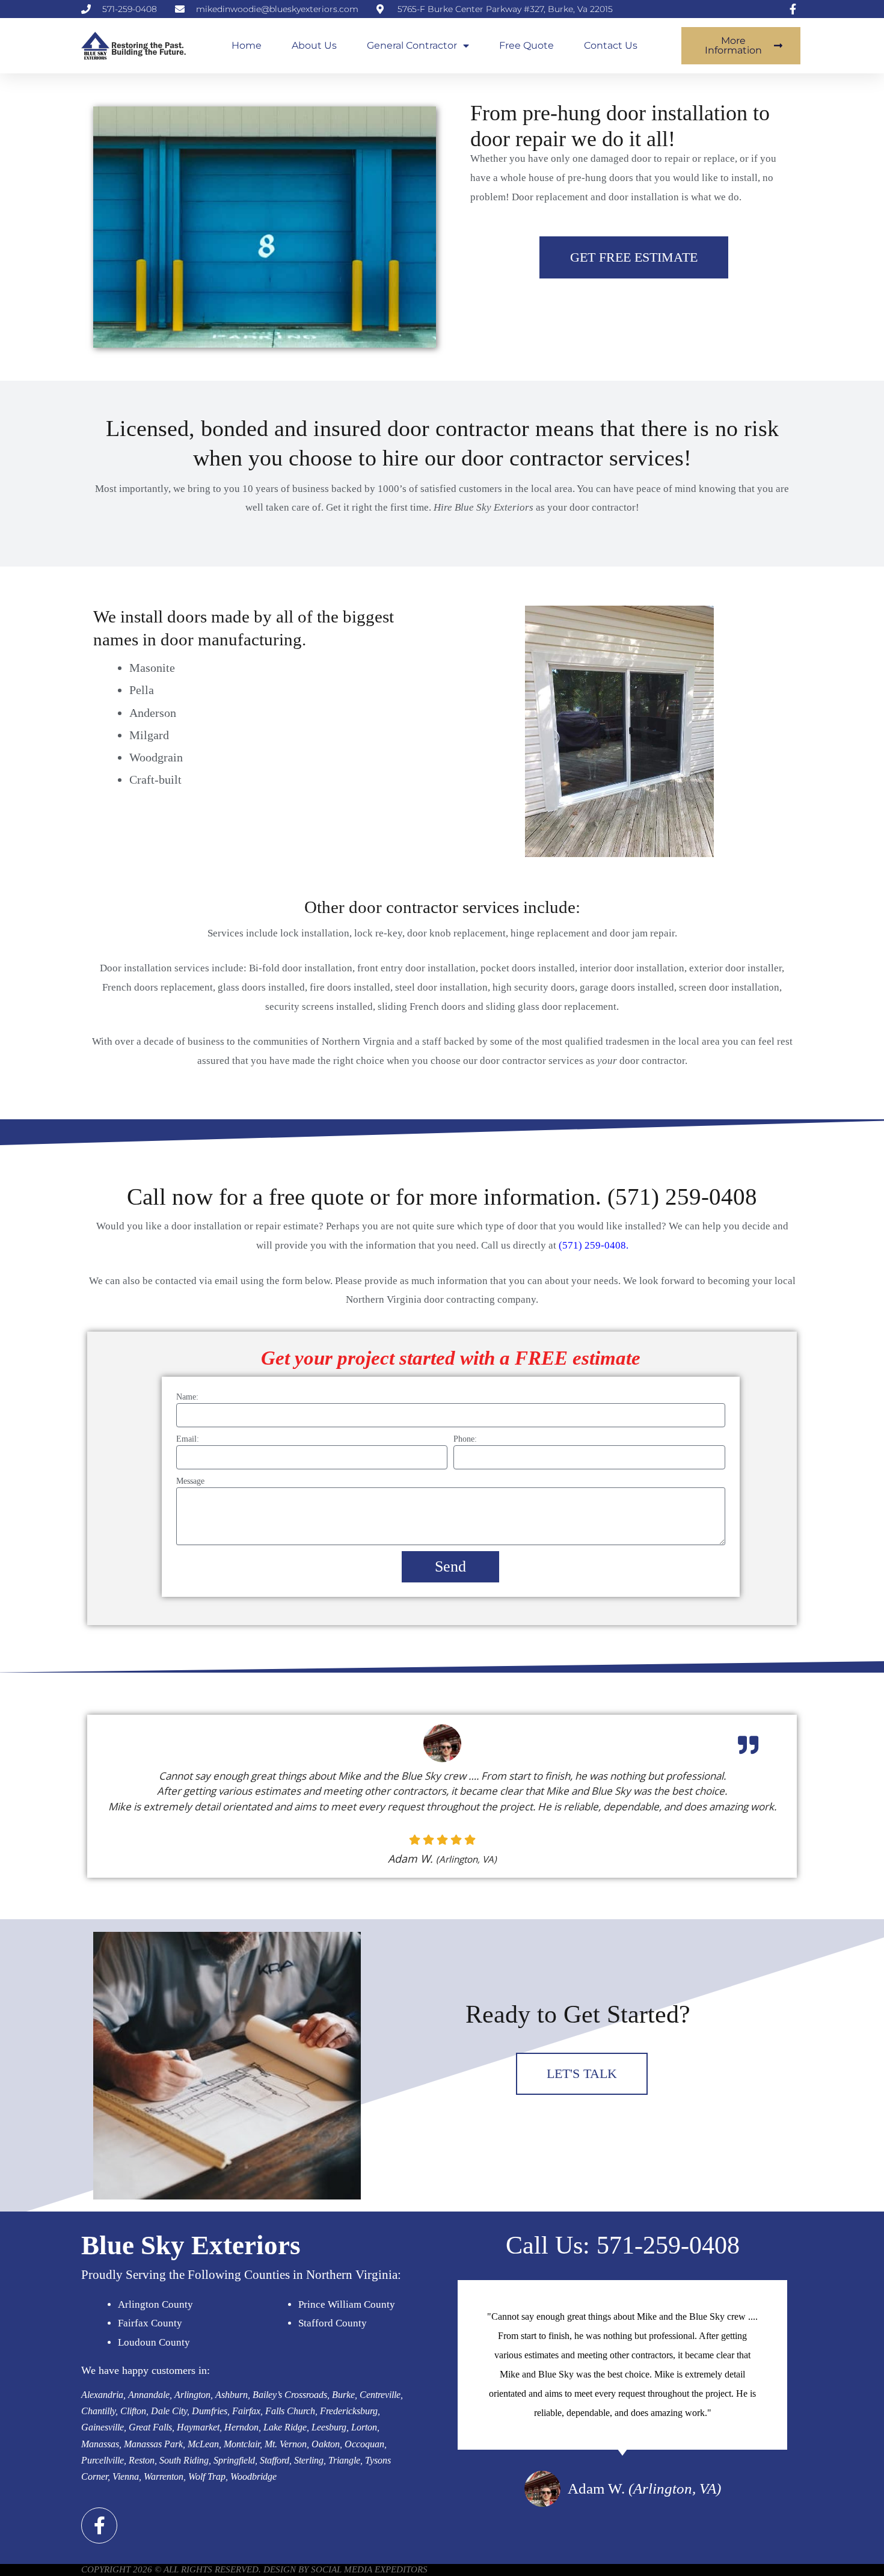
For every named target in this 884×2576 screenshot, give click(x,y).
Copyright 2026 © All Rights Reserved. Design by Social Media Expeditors (254, 2569)
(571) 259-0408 (592, 1245)
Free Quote (526, 45)
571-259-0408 (668, 2245)
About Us (314, 45)
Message (190, 1481)
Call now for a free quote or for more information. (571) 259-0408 (442, 1197)
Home (247, 45)
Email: (188, 1439)
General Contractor (412, 45)
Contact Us (611, 45)
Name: (187, 1397)
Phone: (465, 1439)
